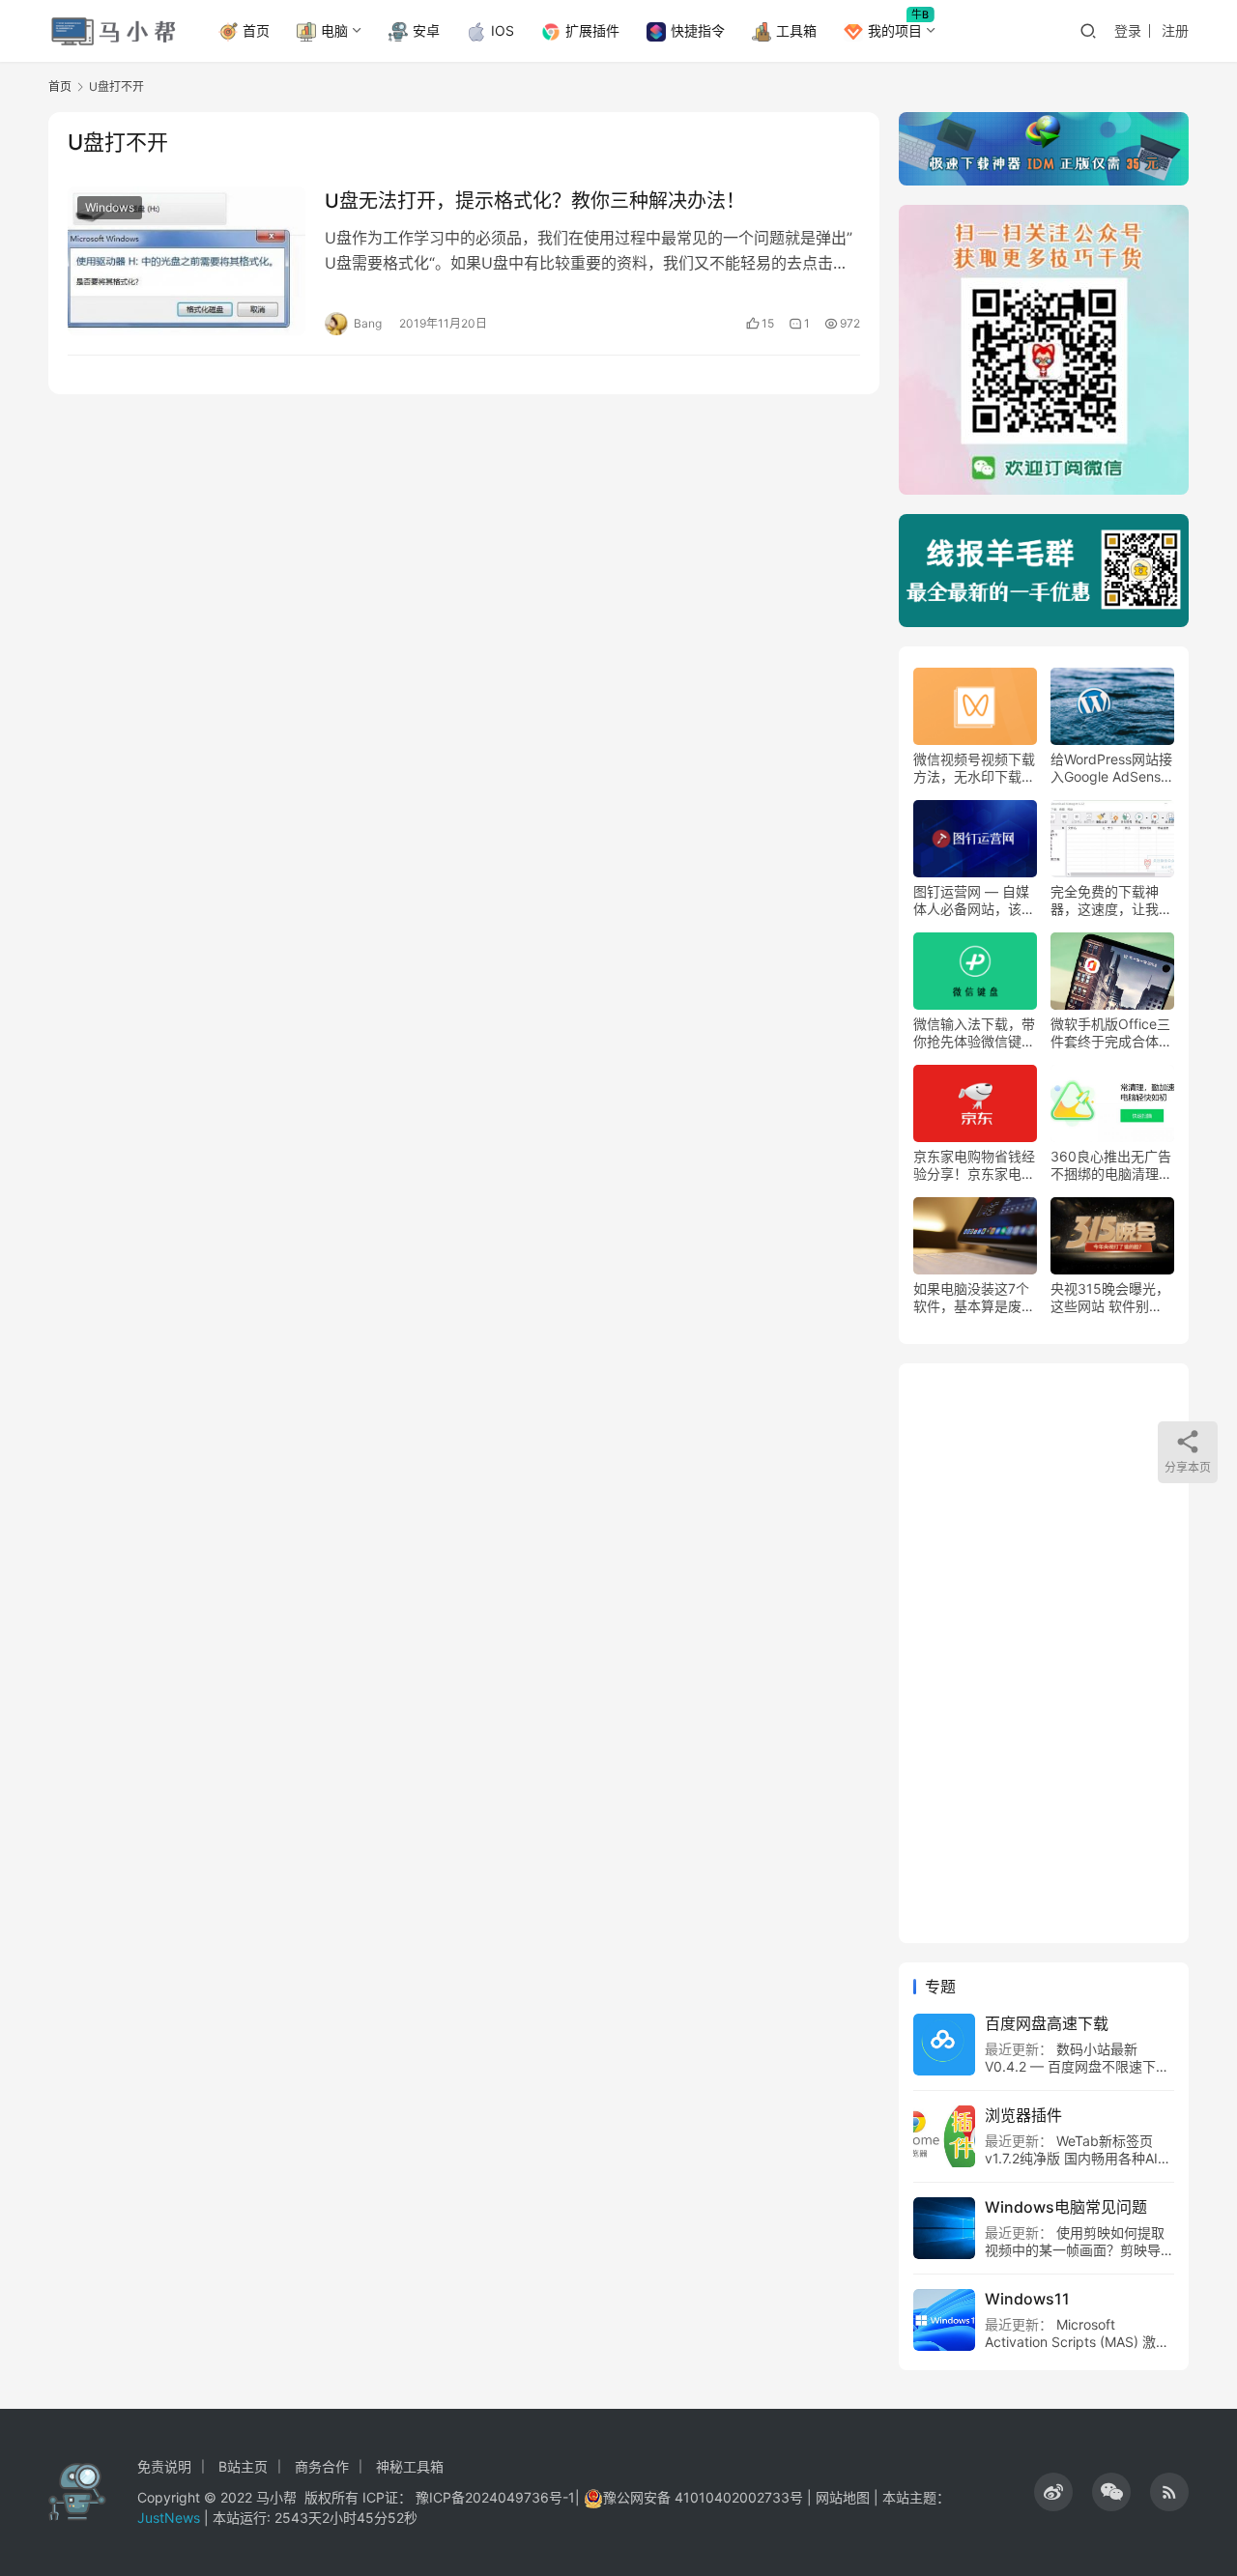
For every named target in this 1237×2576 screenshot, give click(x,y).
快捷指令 (698, 30)
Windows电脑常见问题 (1066, 2207)
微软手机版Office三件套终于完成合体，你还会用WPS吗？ (1111, 1033)
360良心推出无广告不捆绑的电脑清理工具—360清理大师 (1111, 1165)
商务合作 (322, 2466)
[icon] (1053, 2492)
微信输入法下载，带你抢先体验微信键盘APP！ (974, 1033)
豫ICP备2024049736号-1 (495, 2497)
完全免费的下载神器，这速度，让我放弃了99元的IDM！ (1111, 901)
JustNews (171, 2518)
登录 (1128, 30)
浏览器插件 (1023, 2115)
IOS (503, 30)
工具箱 (796, 30)
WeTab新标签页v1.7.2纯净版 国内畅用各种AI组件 (1078, 2158)
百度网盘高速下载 (1047, 2023)
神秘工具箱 (410, 2466)
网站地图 (843, 2497)
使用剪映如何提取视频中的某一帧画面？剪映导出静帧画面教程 (1079, 2250)
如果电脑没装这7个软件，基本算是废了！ (971, 1298)
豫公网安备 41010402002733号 (705, 2497)
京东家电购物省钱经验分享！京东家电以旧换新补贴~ (974, 1165)
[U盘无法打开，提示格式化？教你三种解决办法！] (187, 261)
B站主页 (243, 2466)
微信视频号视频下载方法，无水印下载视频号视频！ (974, 768)
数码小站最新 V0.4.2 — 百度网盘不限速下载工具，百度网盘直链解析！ (1077, 2066)
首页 (256, 30)
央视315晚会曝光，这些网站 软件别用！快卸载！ (1110, 1298)
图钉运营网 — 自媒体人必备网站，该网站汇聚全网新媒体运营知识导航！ (974, 901)
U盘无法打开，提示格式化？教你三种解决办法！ (535, 201)
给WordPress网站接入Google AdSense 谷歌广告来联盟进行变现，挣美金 (1111, 768)
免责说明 (164, 2466)
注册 (1175, 30)
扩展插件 (592, 30)
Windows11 (1027, 2299)
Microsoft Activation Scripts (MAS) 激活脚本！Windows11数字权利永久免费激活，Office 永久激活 (1077, 2350)
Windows (110, 207)
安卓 (426, 30)
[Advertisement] (1044, 1653)
